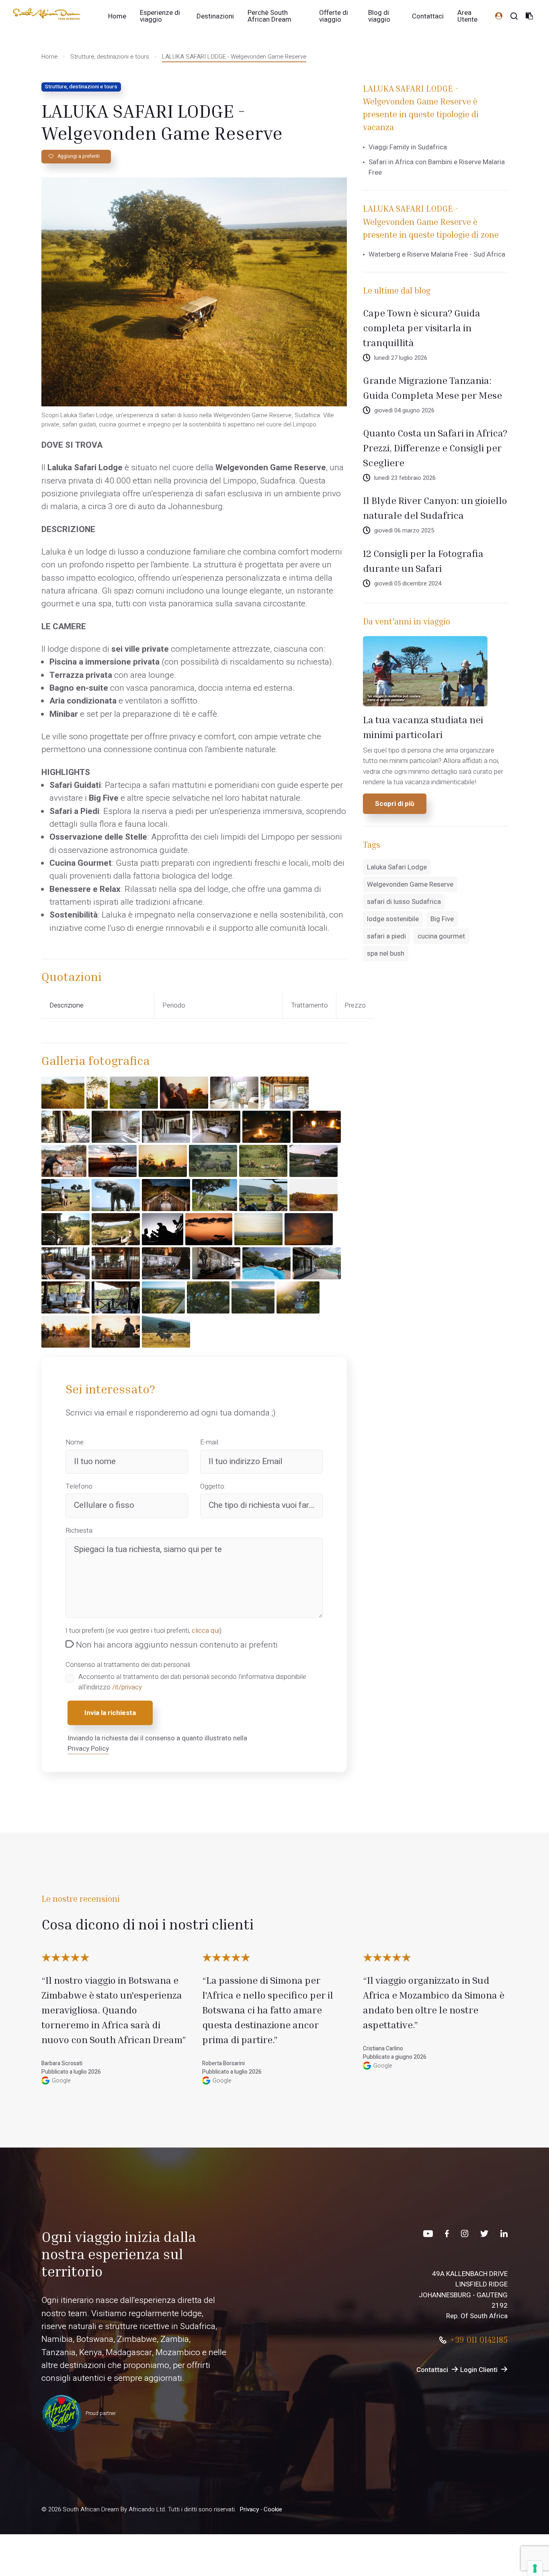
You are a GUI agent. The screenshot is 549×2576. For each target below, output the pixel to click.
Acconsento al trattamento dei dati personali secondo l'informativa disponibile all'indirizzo (192, 1682)
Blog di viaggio (379, 16)
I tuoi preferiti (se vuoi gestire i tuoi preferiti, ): (144, 1631)
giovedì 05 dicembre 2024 (408, 584)
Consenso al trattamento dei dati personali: (128, 1665)
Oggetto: (213, 1486)
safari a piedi (386, 936)
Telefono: (80, 1486)
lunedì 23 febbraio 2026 (405, 478)
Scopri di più (395, 804)
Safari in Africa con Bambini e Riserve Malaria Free (437, 167)
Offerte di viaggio (334, 16)
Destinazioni (215, 16)
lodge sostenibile (393, 919)
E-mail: (210, 1442)
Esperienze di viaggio (160, 16)
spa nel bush (386, 954)
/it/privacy (127, 1687)
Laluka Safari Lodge (397, 867)
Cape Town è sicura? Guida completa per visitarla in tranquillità (422, 328)
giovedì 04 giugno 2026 (404, 411)
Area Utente (467, 16)
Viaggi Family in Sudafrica (408, 147)
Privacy (249, 2509)
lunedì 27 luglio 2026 (401, 358)
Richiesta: (80, 1531)
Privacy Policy (88, 1749)
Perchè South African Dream (269, 16)
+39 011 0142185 (479, 2340)
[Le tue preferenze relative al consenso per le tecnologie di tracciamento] (535, 2568)
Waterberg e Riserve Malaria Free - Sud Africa (437, 254)
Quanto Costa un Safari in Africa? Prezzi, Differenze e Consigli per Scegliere (435, 448)
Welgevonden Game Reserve (410, 884)
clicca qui (206, 1631)
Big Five (442, 919)
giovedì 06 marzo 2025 (404, 531)
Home (117, 16)
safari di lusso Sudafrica (404, 902)
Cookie (273, 2509)
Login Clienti (479, 2370)
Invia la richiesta (110, 1713)
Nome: (75, 1442)
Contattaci (428, 16)
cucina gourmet (441, 936)
